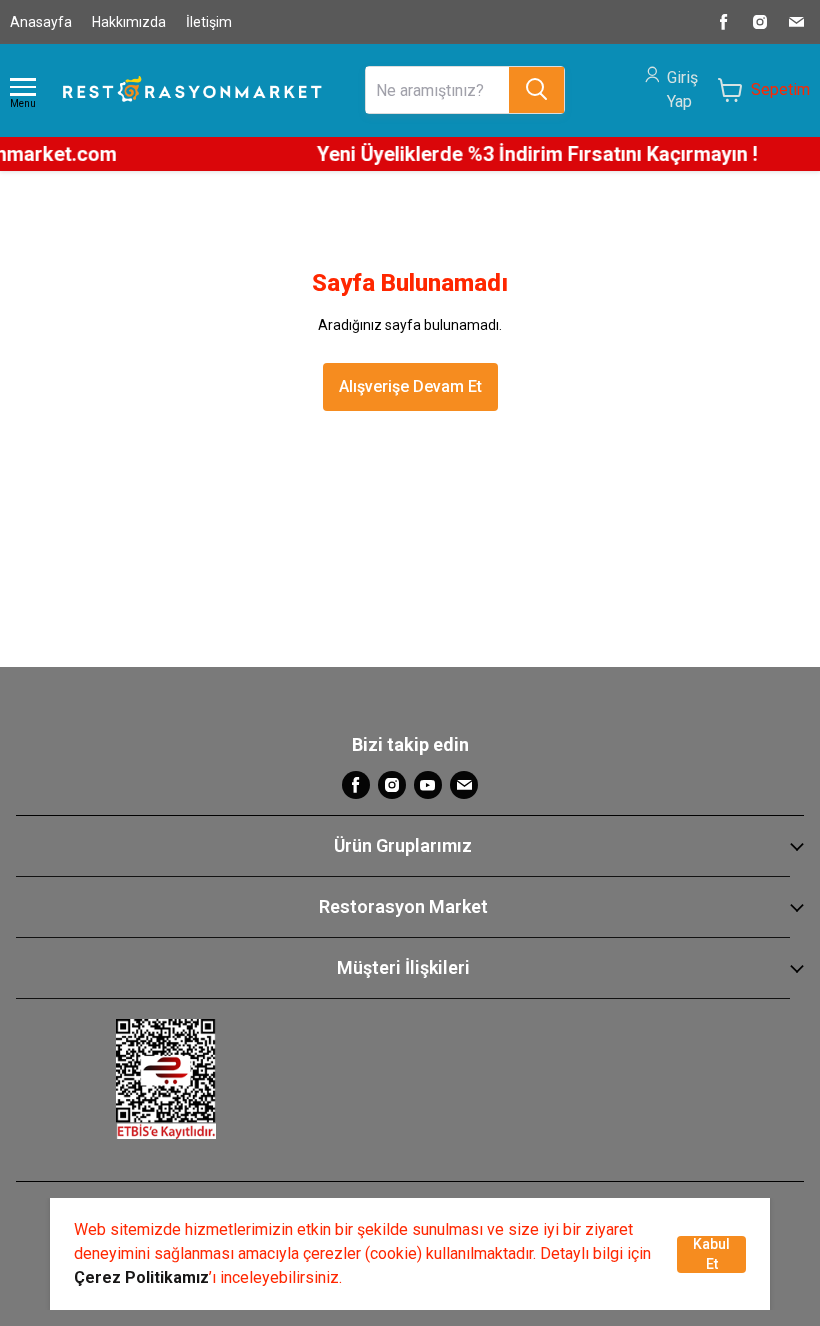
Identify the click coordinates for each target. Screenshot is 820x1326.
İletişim (209, 22)
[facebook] (724, 22)
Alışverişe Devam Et (410, 386)
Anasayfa (41, 22)
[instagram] (760, 22)
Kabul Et (711, 1254)
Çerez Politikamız (141, 1277)
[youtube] (428, 785)
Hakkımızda (129, 22)
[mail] (796, 22)
